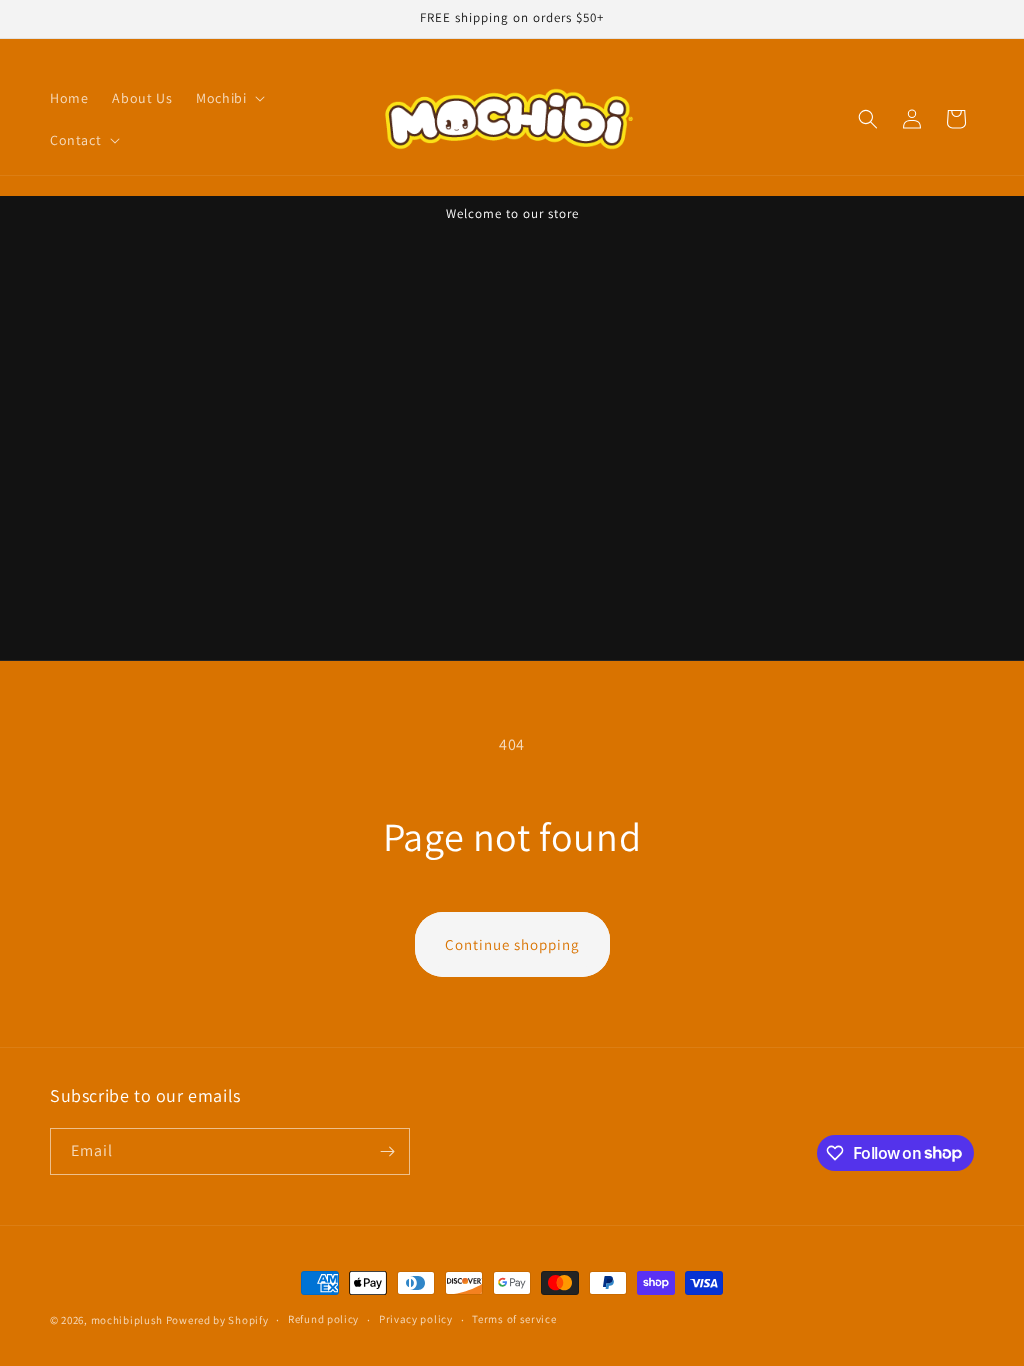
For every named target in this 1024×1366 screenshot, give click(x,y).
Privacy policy (416, 1319)
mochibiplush (127, 1320)
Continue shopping (512, 944)
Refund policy (323, 1319)
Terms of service (514, 1319)
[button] (228, 98)
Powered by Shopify (217, 1320)
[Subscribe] (387, 1151)
